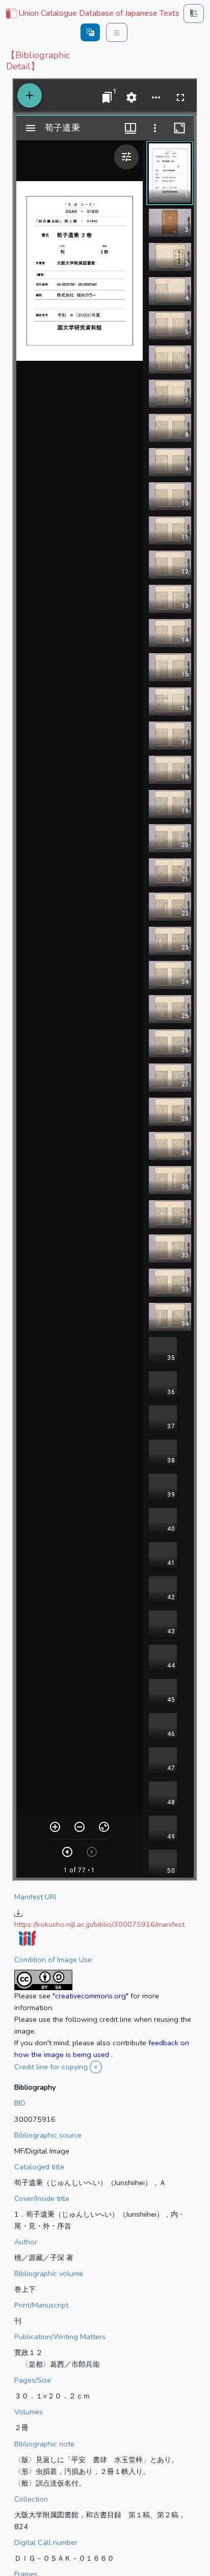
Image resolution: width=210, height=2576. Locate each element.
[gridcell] (92, 14)
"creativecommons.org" (90, 1996)
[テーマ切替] (194, 14)
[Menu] (117, 32)
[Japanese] (90, 32)
